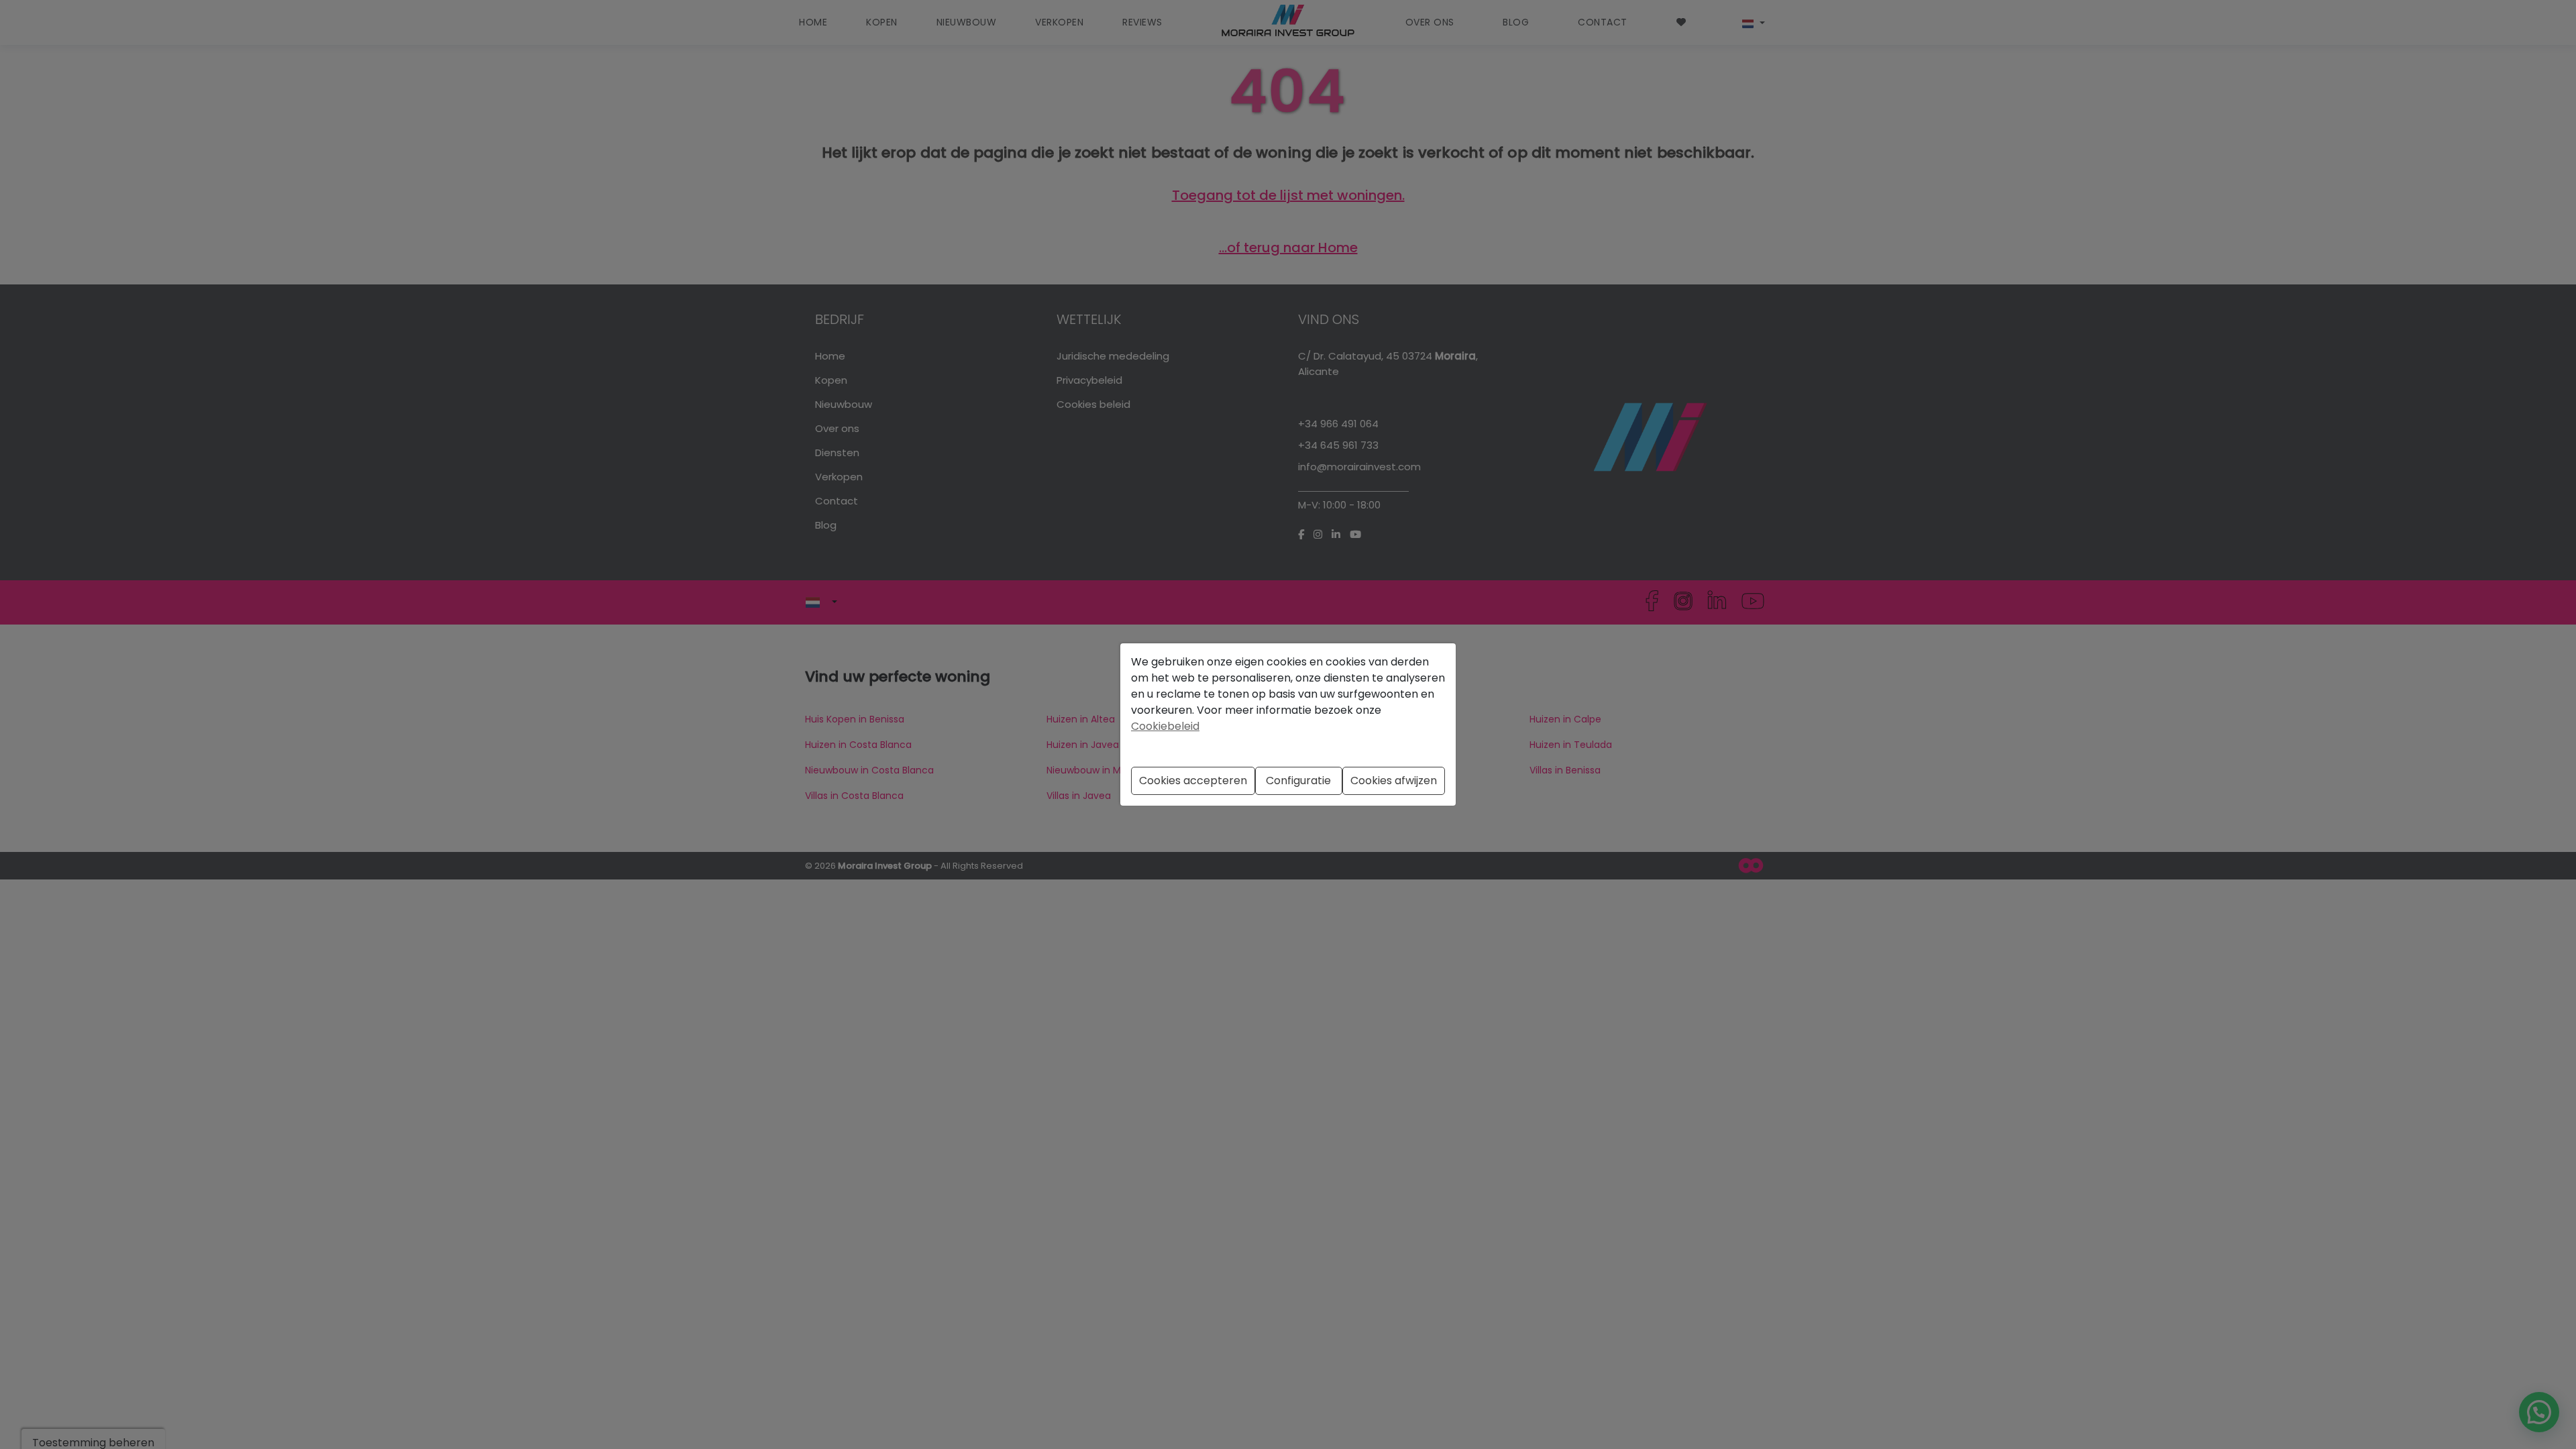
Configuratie (1298, 781)
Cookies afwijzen (1394, 781)
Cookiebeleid (1165, 726)
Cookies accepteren (1193, 781)
